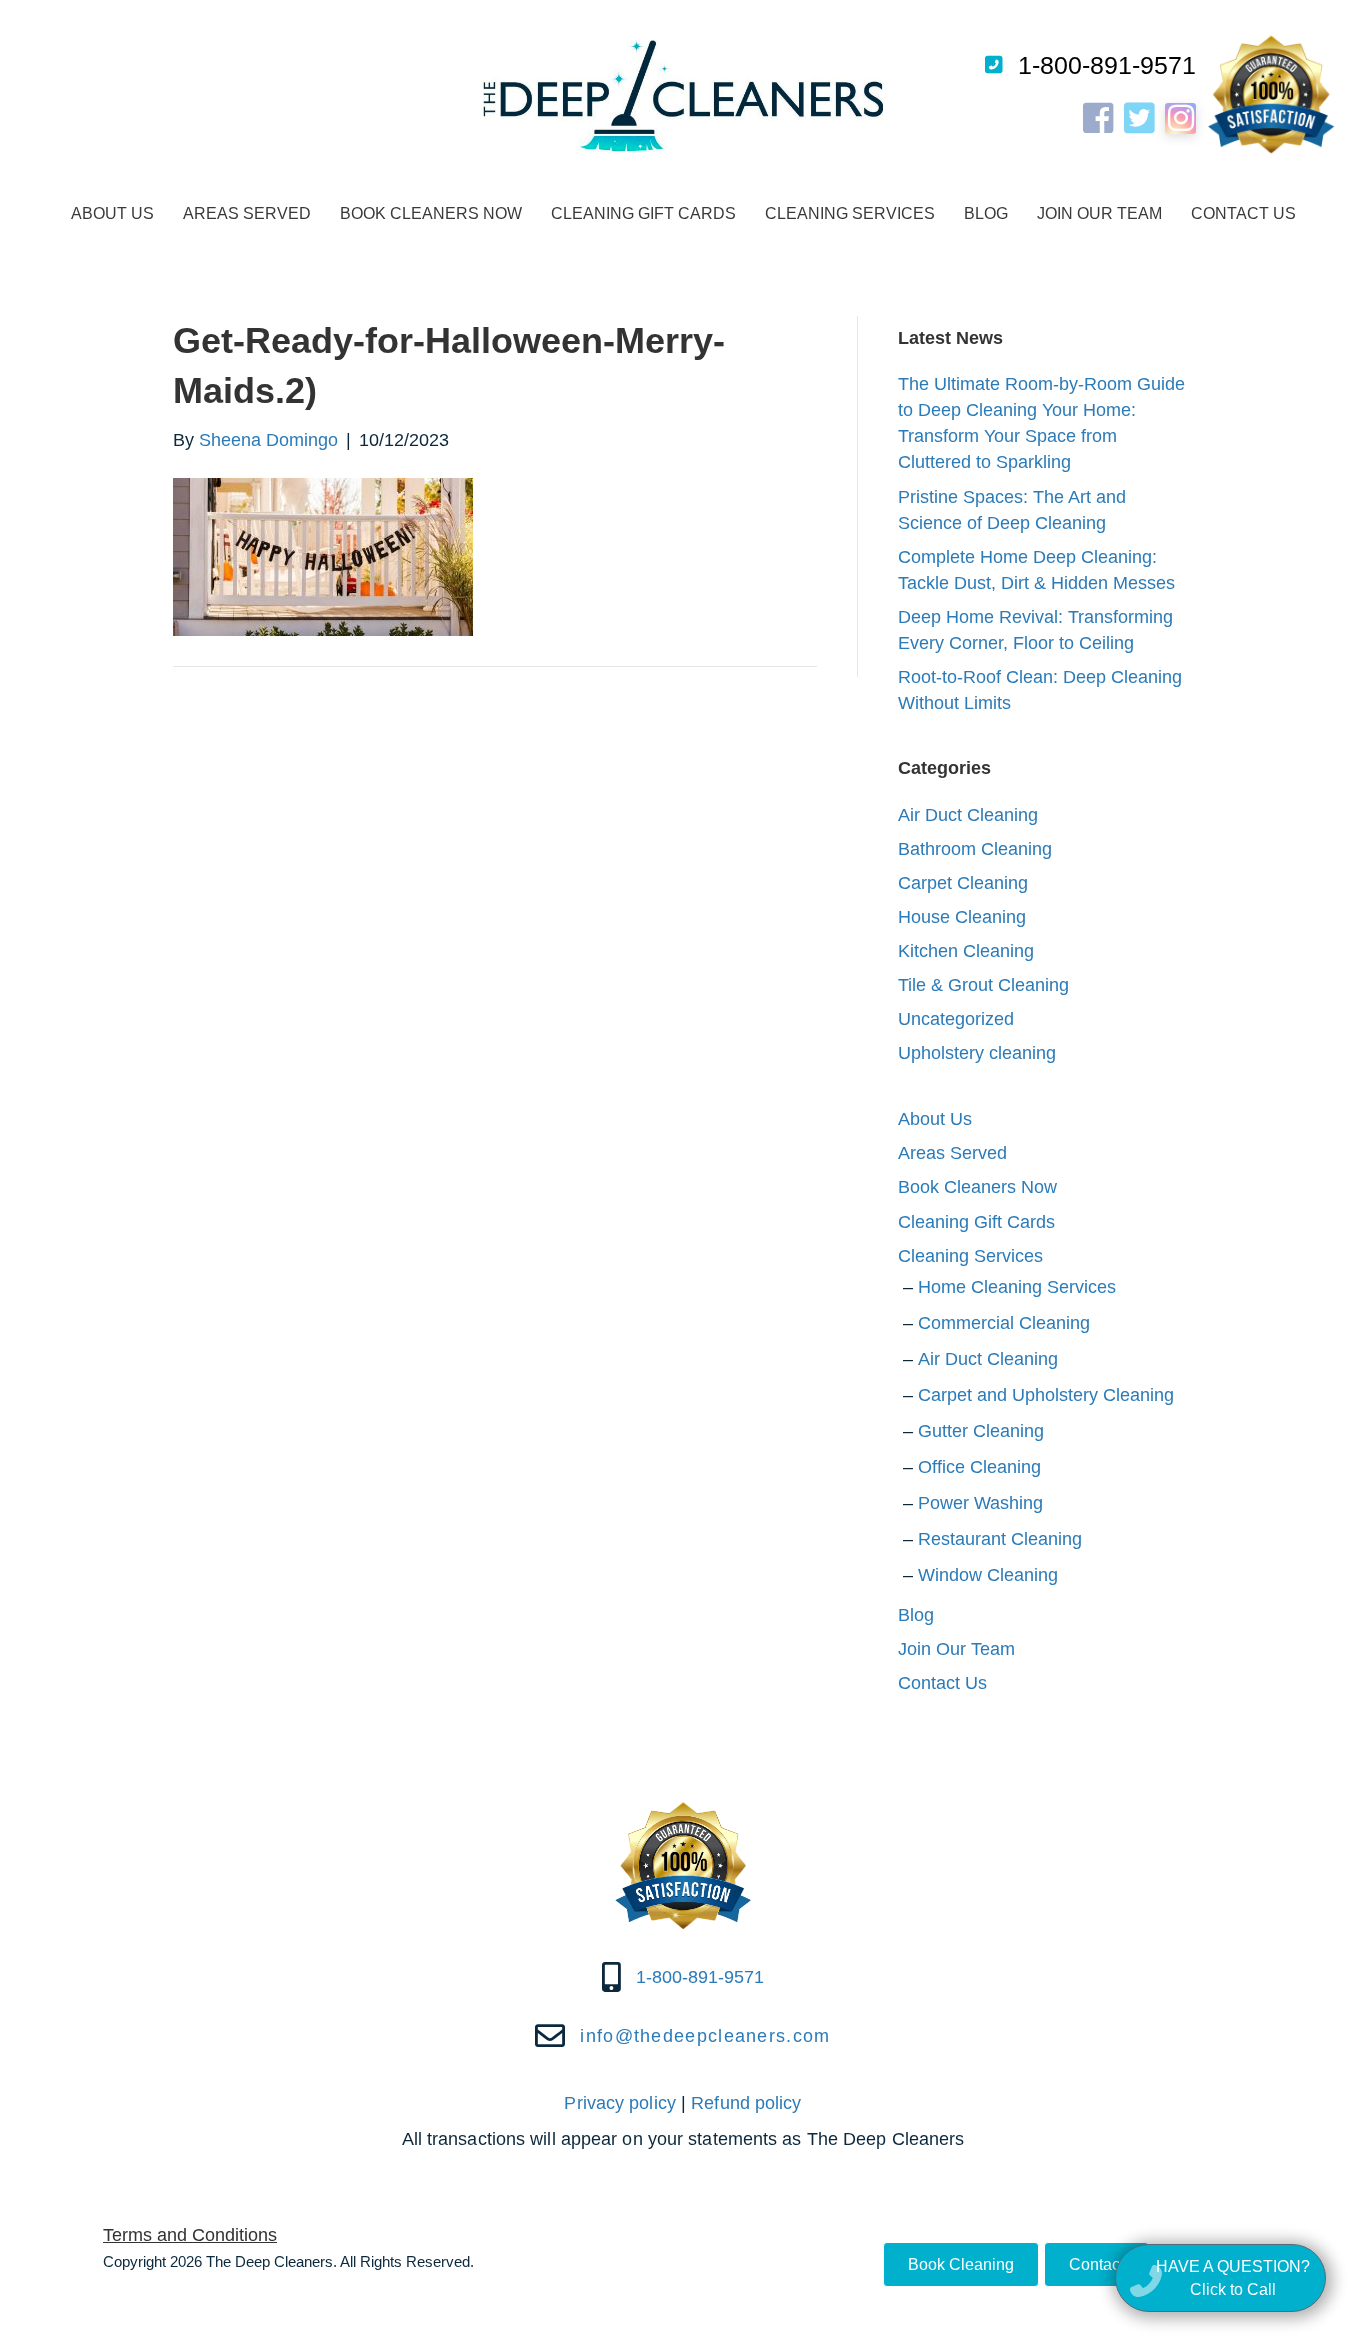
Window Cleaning (988, 1575)
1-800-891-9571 (1107, 65)
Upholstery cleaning (977, 1053)
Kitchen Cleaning (966, 951)
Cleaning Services (850, 213)
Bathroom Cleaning (975, 849)
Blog (986, 213)
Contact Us (1243, 213)
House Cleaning (962, 917)
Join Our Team (1099, 213)
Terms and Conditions (190, 2235)
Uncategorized (956, 1019)
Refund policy (746, 2103)
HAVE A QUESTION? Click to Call (1233, 2278)
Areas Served (247, 213)
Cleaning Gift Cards (643, 213)
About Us (112, 213)
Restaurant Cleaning (1000, 1539)
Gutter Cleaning (981, 1431)
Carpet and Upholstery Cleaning (1046, 1395)
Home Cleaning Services (1017, 1287)
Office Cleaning (979, 1467)
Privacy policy (619, 2103)
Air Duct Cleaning (968, 815)
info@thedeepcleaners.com (705, 2036)
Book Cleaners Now (431, 213)
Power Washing (980, 1503)
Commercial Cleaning (1004, 1323)
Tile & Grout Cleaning (983, 985)
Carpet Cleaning (963, 883)
